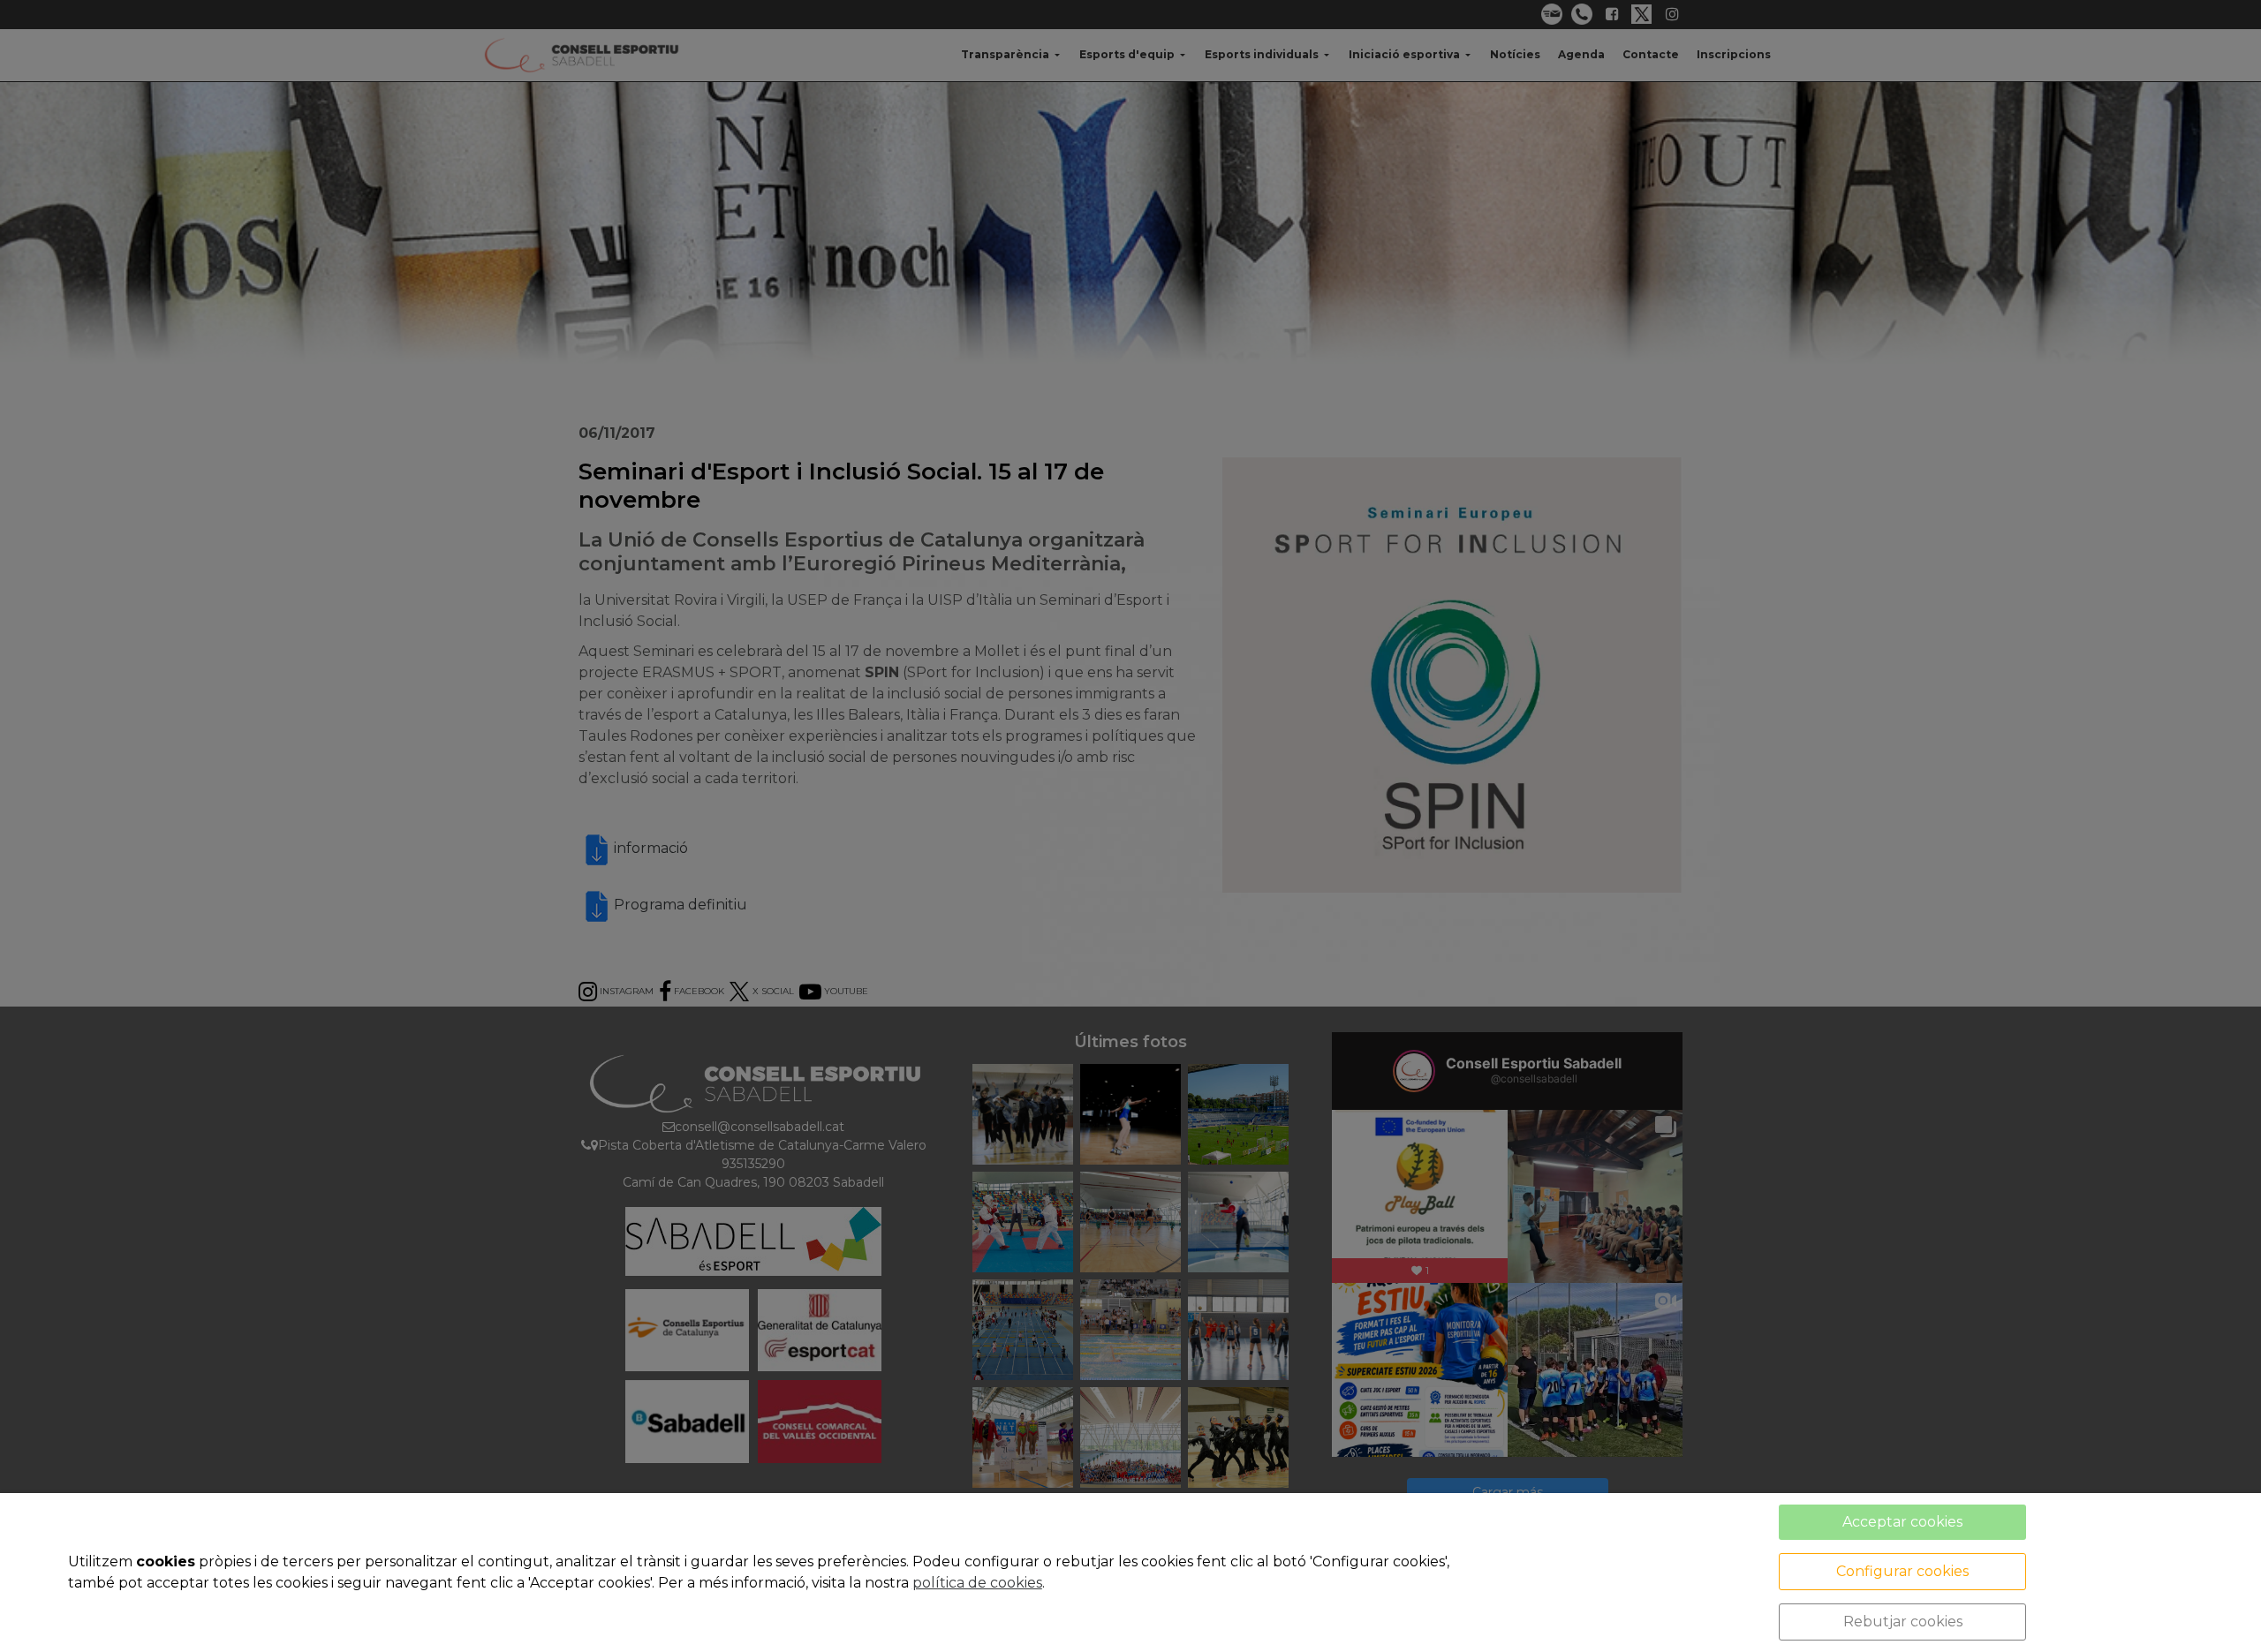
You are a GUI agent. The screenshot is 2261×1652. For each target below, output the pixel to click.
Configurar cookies (1902, 1571)
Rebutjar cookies (1903, 1622)
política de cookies (977, 1583)
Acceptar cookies (1902, 1522)
